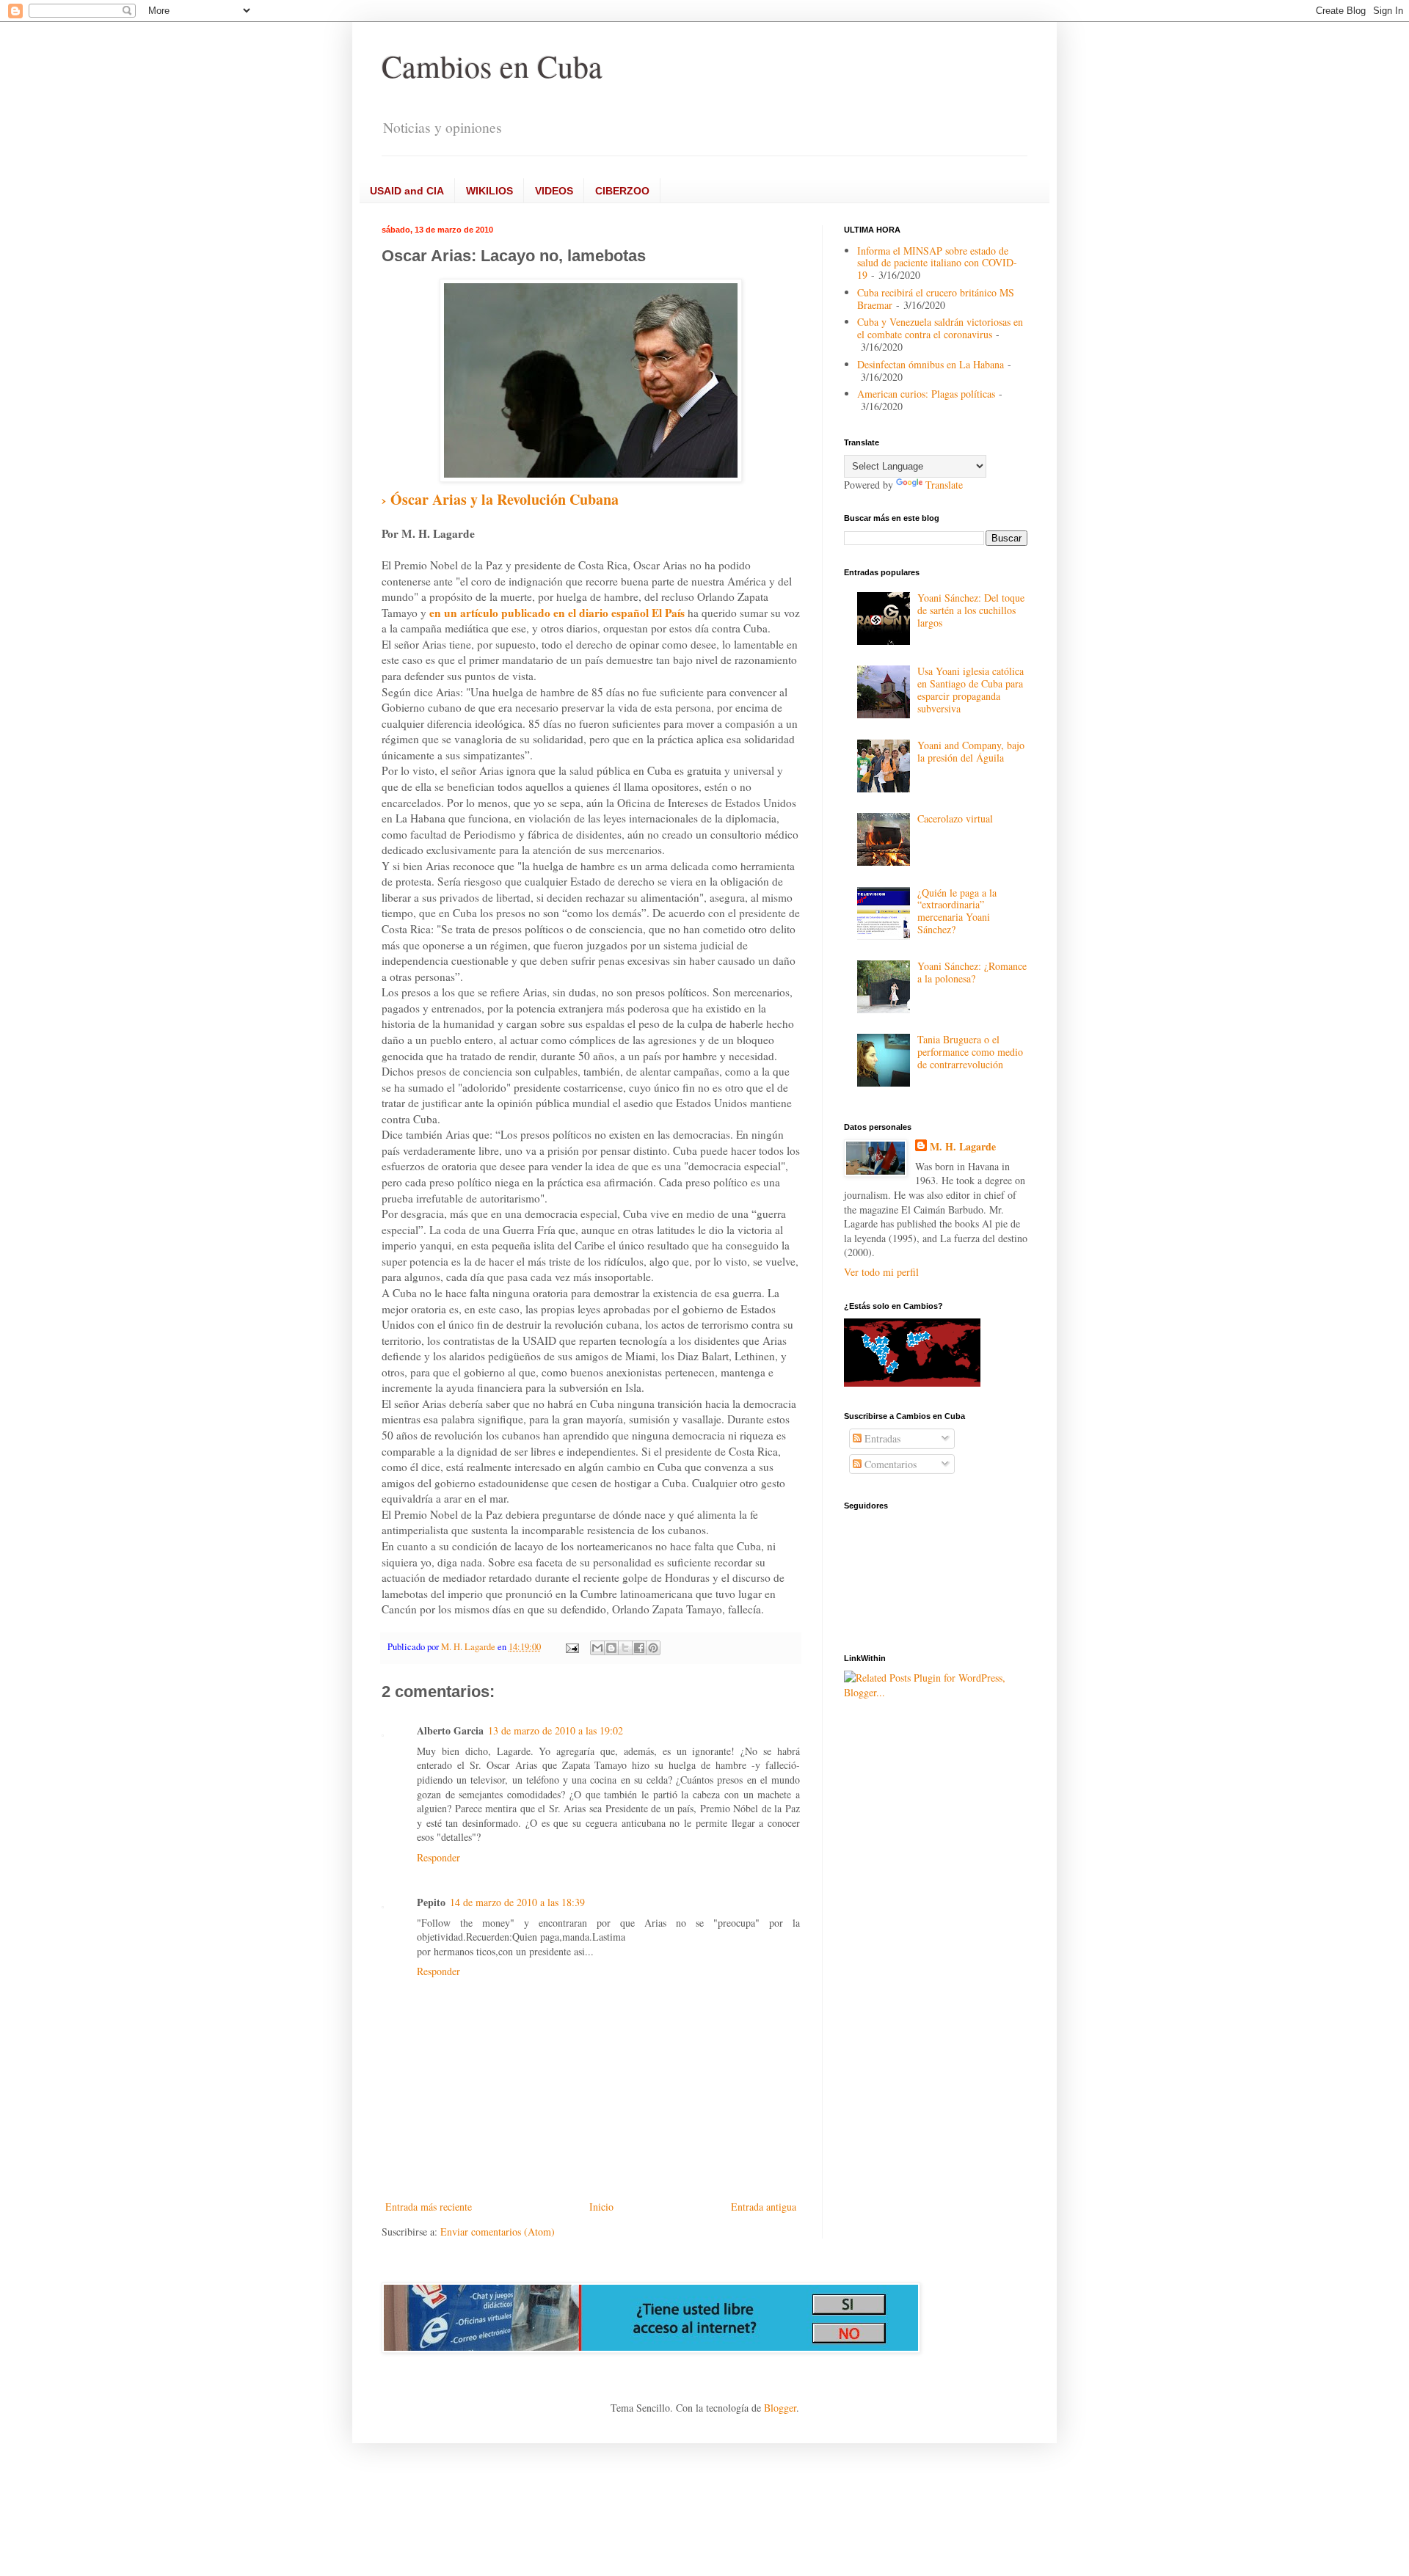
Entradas (881, 1438)
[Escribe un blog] (611, 1648)
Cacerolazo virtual (955, 818)
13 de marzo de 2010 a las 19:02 (556, 1730)
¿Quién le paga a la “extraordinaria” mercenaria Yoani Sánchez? (957, 911)
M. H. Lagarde (963, 1147)
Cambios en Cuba (492, 66)
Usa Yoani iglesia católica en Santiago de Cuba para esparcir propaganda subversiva (971, 689)
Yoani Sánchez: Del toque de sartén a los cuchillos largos (971, 610)
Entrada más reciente (429, 2207)
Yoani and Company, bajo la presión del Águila (971, 751)
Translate (944, 485)
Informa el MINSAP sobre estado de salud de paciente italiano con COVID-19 (937, 263)
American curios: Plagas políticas (926, 394)
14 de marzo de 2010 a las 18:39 (517, 1902)
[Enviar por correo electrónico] (597, 1648)
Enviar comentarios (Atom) (498, 2232)
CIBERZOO (622, 191)
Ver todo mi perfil (881, 1272)
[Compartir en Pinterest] (653, 1648)
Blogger (780, 2408)
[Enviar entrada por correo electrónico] (571, 1647)
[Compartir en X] (625, 1648)
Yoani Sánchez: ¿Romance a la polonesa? (972, 972)
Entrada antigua (764, 2207)
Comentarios (889, 1464)
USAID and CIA (407, 191)
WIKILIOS (489, 191)
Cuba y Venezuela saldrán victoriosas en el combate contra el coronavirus (940, 328)
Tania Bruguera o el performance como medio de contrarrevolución (970, 1052)
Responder (438, 1857)
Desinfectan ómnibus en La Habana (931, 364)
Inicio (601, 2207)
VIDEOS (554, 191)
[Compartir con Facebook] (639, 1648)
